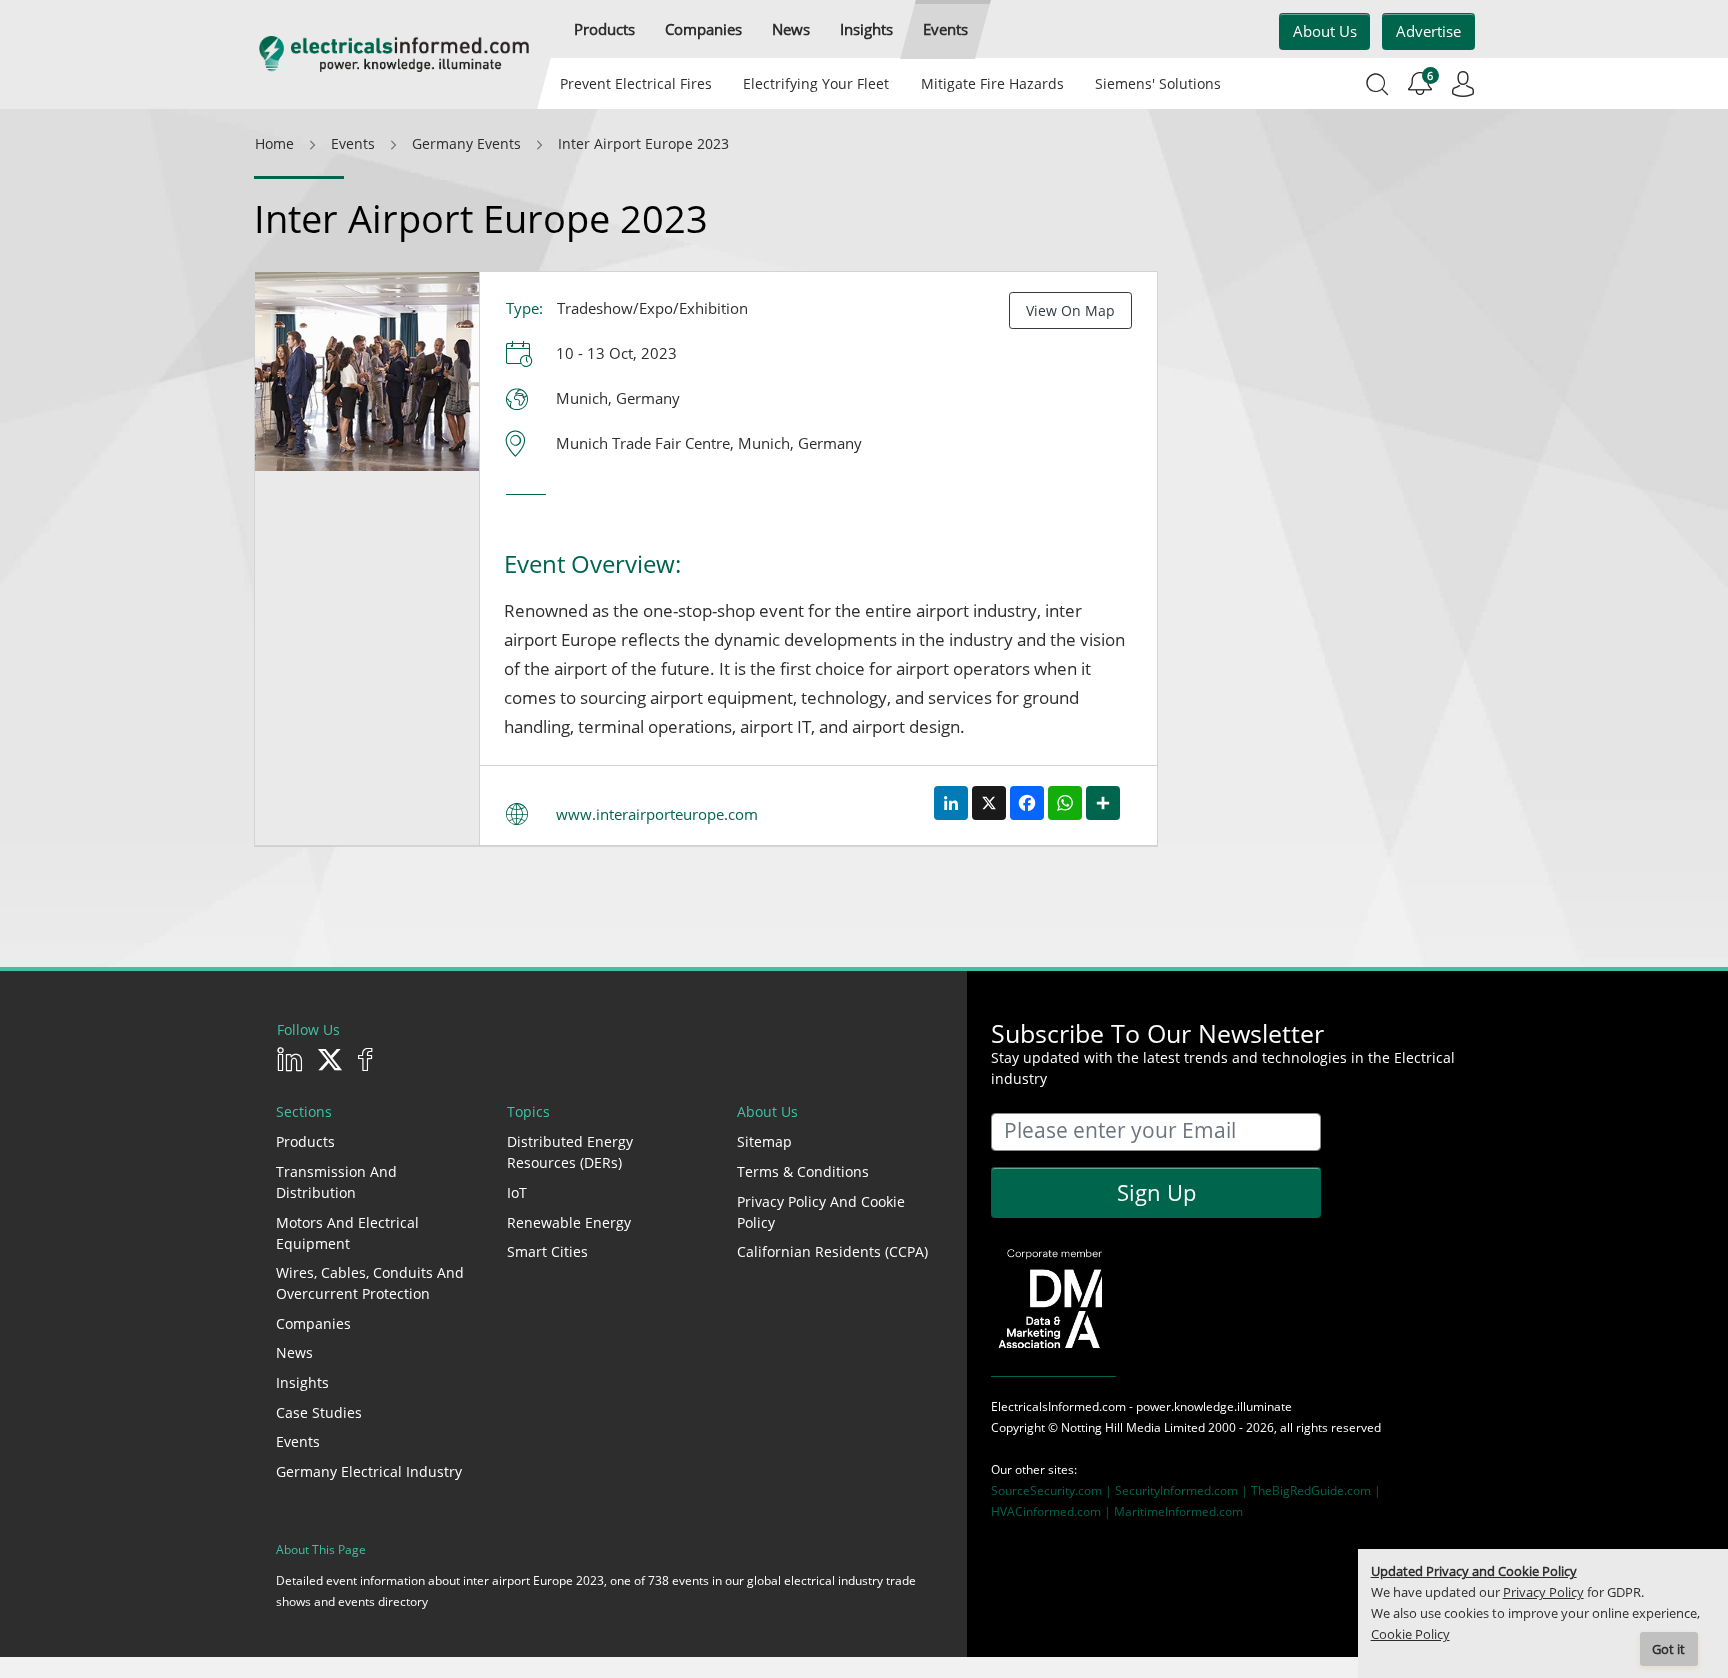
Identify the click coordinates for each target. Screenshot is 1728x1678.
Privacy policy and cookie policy (821, 1212)
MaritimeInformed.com (1178, 1511)
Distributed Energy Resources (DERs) (570, 1152)
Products (305, 1141)
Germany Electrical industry (369, 1471)
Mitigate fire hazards (991, 83)
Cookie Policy (1410, 1634)
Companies (313, 1323)
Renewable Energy (569, 1222)
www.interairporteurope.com (657, 814)
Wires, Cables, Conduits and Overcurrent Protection (370, 1283)
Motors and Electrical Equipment (347, 1233)
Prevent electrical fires (636, 83)
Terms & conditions (803, 1171)
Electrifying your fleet (816, 83)
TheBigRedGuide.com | (1316, 1490)
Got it (1668, 1649)
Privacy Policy (1543, 1592)
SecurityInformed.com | (1183, 1490)
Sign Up (1156, 1192)
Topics (528, 1111)
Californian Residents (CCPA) (832, 1251)
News (294, 1352)
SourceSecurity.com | (1053, 1490)
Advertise (1428, 31)
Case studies (319, 1412)
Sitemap (764, 1141)
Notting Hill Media (1111, 1427)
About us (1325, 31)
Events (298, 1441)
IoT (517, 1192)
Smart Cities (547, 1251)
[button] (604, 29)
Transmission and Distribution (336, 1182)
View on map (1070, 310)
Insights (302, 1382)
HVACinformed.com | (1052, 1511)
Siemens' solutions (1158, 83)
